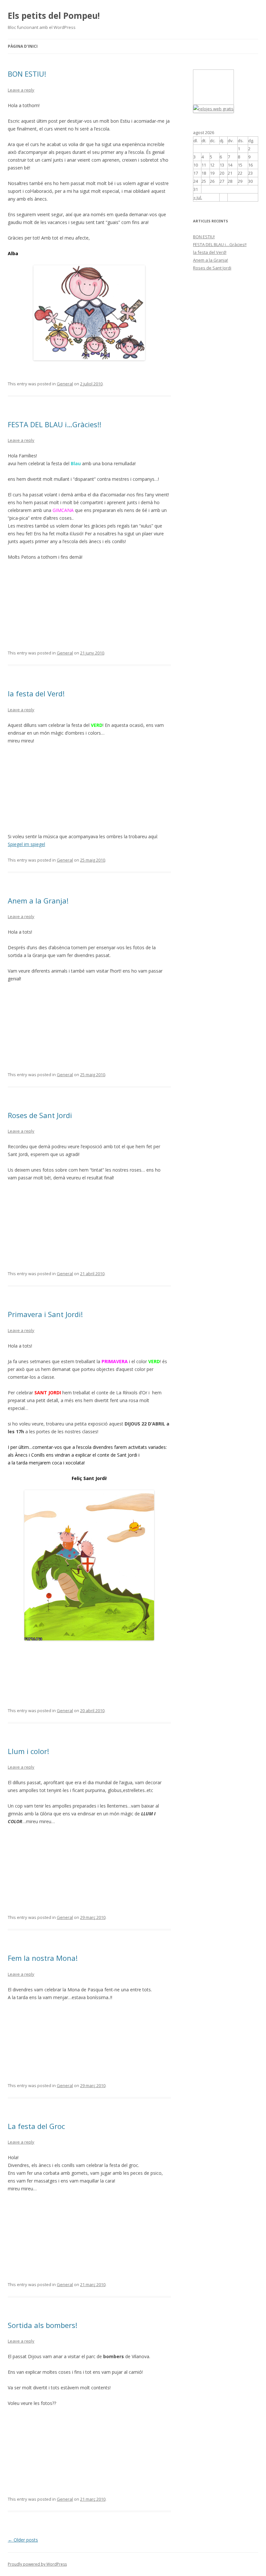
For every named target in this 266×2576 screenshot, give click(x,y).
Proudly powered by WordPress (37, 2564)
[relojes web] (210, 101)
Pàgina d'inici (23, 46)
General (65, 384)
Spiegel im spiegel (26, 844)
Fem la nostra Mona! (43, 1958)
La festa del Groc (36, 2126)
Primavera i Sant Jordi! (45, 1314)
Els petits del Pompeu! (54, 16)
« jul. (198, 197)
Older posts (23, 2540)
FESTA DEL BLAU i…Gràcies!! (54, 424)
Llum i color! (28, 1751)
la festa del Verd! (36, 693)
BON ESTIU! (27, 74)
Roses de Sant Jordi (40, 1115)
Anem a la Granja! (38, 901)
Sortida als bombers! (42, 2325)
